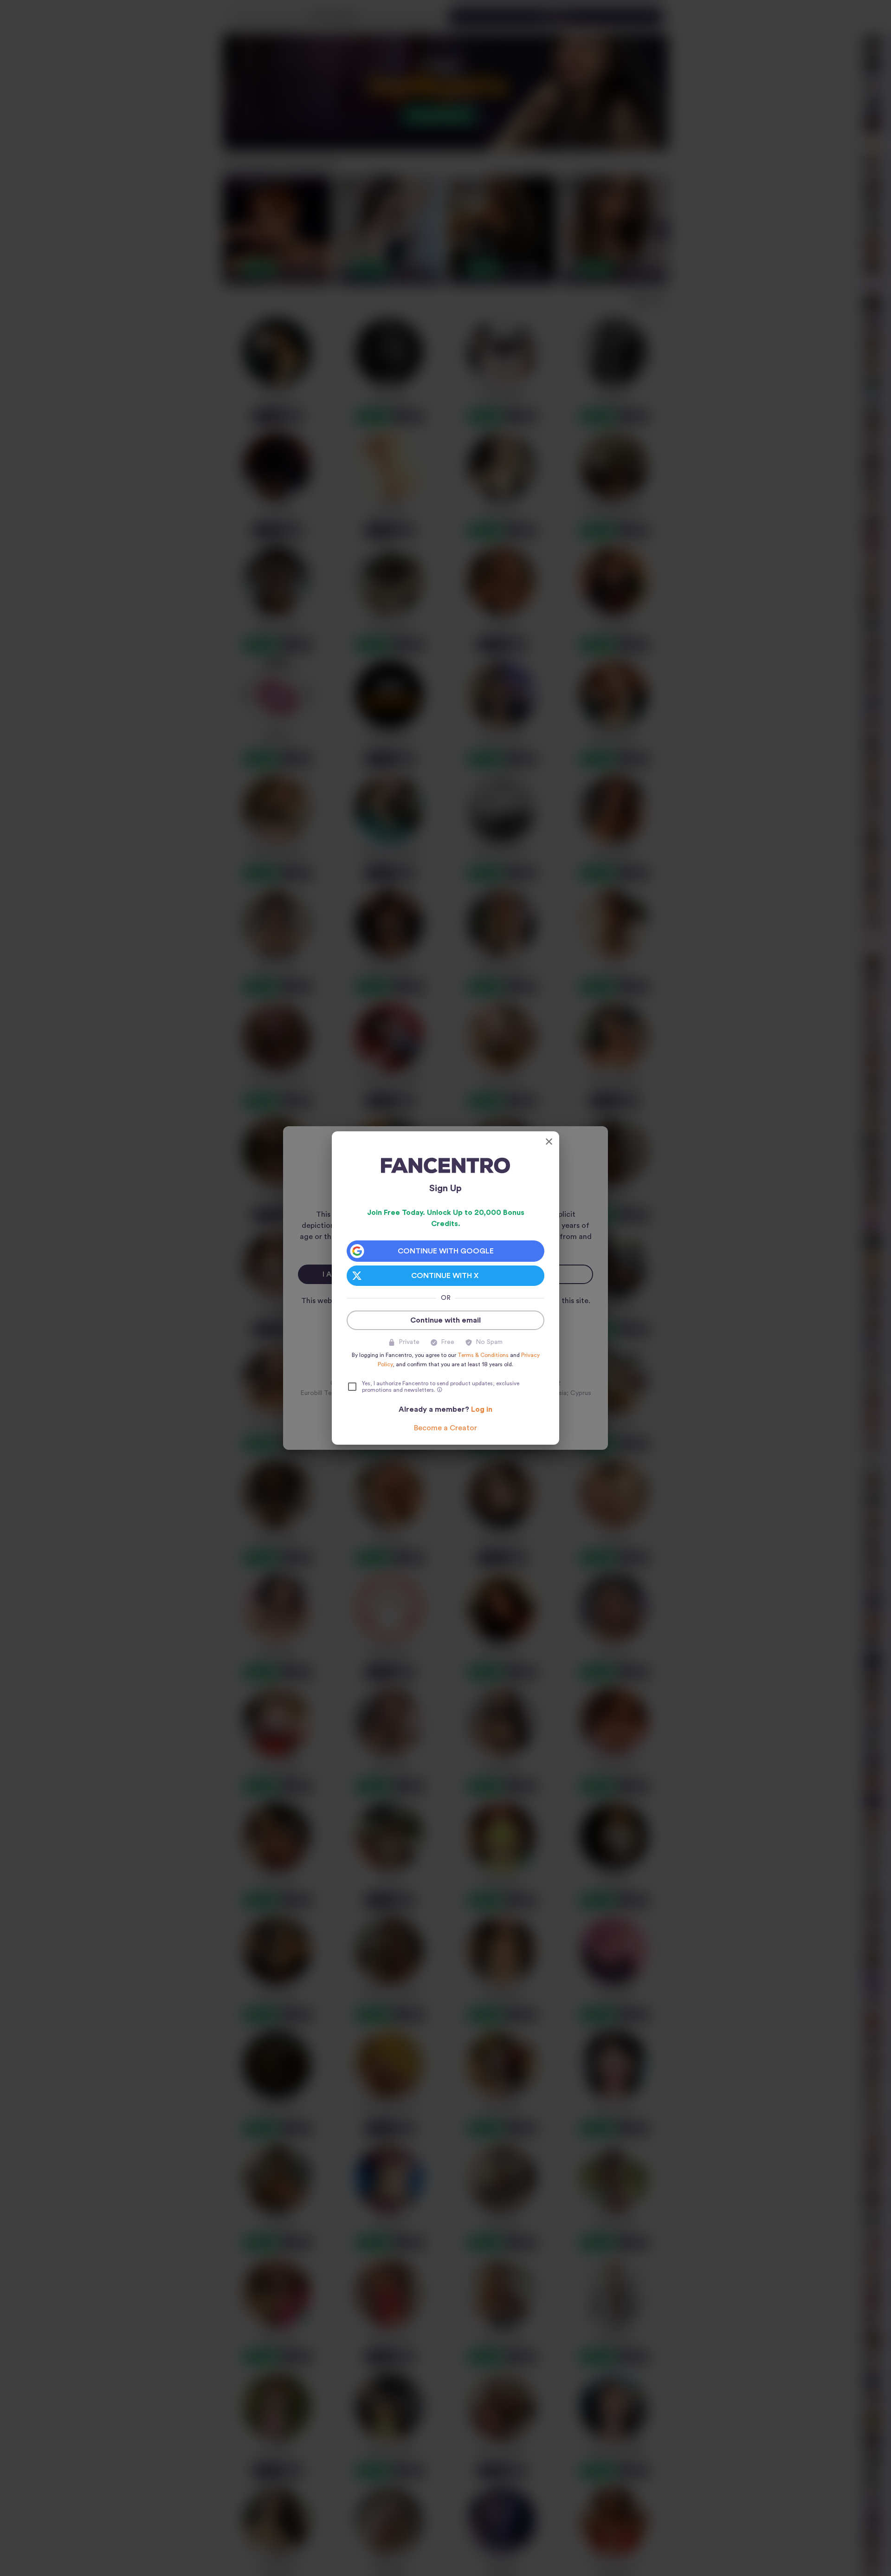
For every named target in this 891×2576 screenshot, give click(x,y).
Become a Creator (445, 1428)
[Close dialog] (549, 1142)
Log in (482, 1409)
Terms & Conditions (483, 1355)
